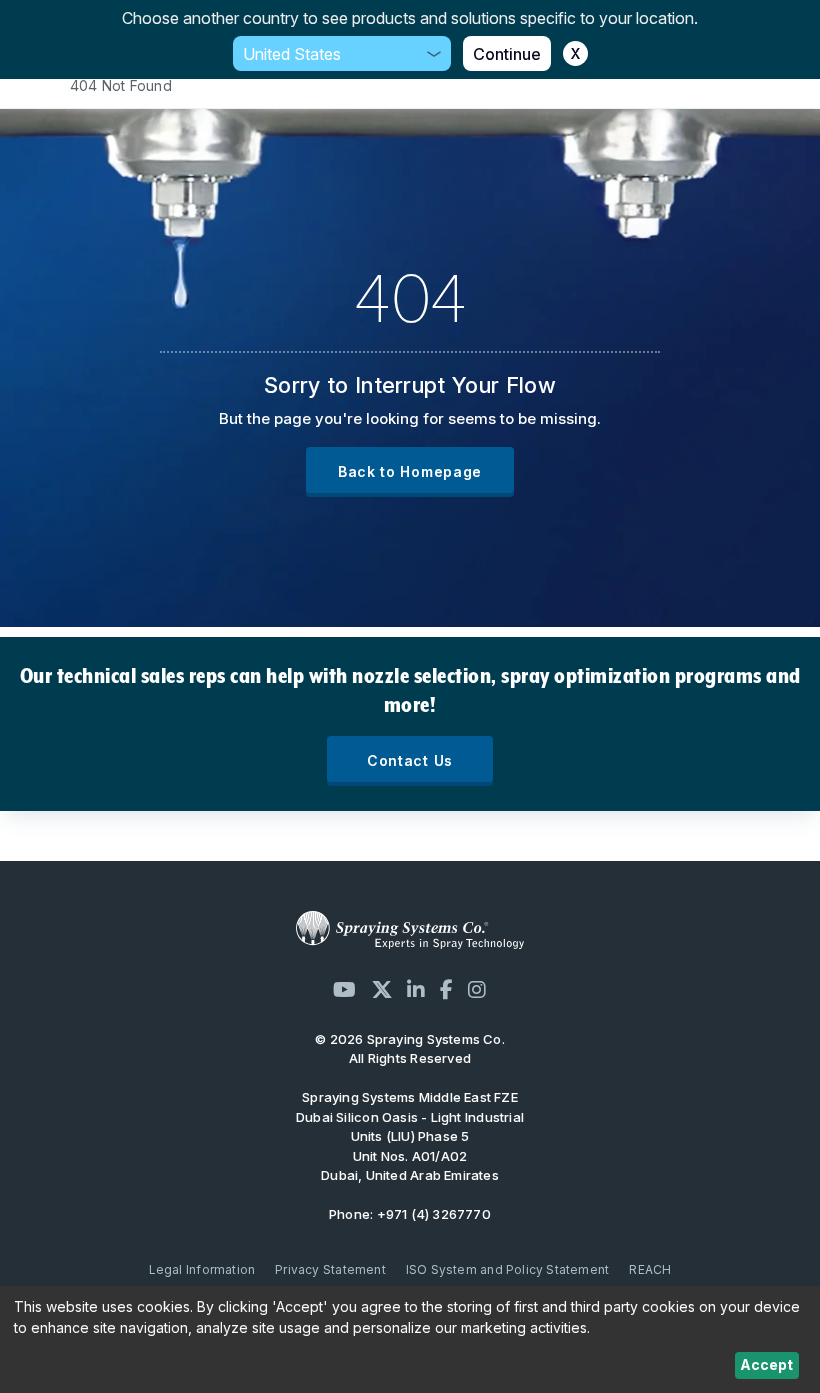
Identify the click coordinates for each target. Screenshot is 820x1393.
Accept (766, 1364)
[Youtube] (344, 989)
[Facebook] (446, 989)
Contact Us (410, 760)
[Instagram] (477, 989)
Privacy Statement (330, 1269)
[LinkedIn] (416, 989)
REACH (650, 1269)
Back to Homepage (410, 471)
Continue (507, 54)
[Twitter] (382, 989)
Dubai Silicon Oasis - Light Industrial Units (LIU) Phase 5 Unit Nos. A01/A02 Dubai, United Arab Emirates (410, 1136)
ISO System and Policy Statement (508, 1269)
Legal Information (202, 1269)
